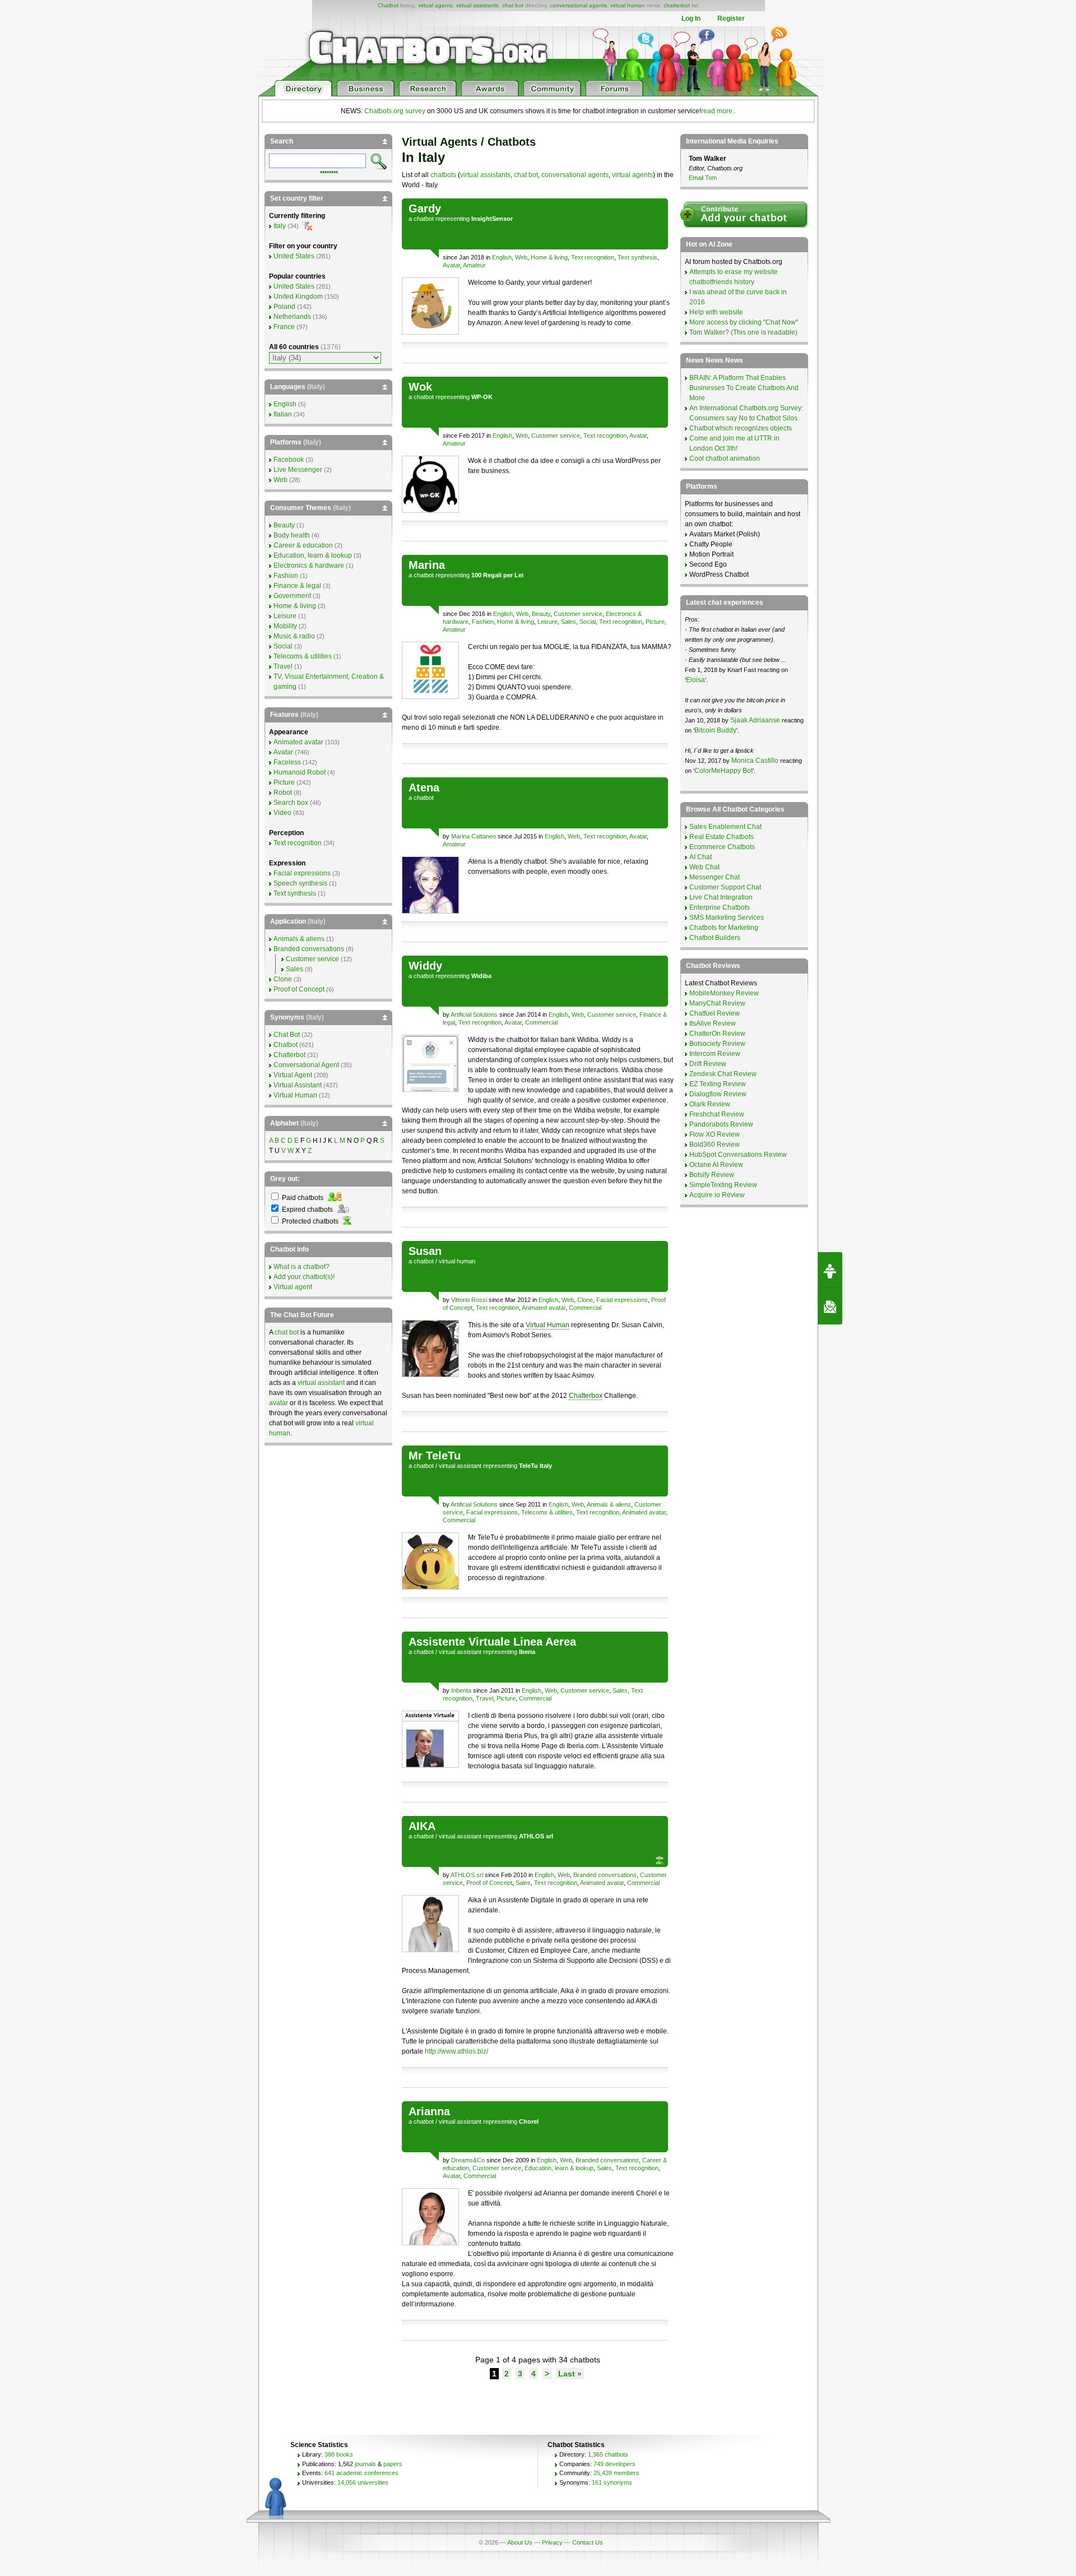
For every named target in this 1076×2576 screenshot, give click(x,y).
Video (282, 813)
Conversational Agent (306, 1065)
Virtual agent (293, 1287)
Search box (291, 803)
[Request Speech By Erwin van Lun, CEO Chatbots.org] (830, 1270)
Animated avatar (544, 1308)
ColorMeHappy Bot (723, 771)
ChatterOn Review (717, 1034)
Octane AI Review (716, 1165)
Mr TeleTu (435, 1456)
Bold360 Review (715, 1145)
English (502, 257)
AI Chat (701, 857)
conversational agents (578, 5)
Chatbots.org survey (395, 111)
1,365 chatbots (608, 2454)
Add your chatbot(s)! (304, 1277)
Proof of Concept (489, 1883)
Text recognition (593, 257)
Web (521, 257)
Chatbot (388, 5)
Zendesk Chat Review (723, 1074)
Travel (484, 1698)
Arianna (429, 2111)
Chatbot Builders (715, 938)
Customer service (556, 435)
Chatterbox (586, 1396)
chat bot (513, 5)
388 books (339, 2454)
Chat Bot (287, 1035)
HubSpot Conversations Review (738, 1155)
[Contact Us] (830, 1306)
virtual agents (435, 5)
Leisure (548, 622)
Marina (427, 565)
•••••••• (329, 171)
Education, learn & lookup (559, 2168)
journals (365, 2464)
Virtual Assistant (298, 1085)
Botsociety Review (717, 1044)
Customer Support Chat (725, 887)
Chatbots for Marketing (724, 928)
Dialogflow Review (718, 1094)
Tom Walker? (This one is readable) (743, 332)
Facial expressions (622, 1300)
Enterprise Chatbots (720, 907)
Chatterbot (289, 1055)
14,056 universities (363, 2482)
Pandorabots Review (721, 1124)
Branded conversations (605, 1875)
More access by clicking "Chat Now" (744, 322)
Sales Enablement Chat (725, 827)
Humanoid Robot (300, 772)
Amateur (474, 265)
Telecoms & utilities (547, 1512)
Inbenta (461, 1690)
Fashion (483, 622)
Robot (283, 793)
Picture (655, 622)
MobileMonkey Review (724, 993)
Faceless (287, 762)
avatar (279, 1403)
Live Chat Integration (721, 897)
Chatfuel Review (715, 1013)
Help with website (716, 312)
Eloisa (695, 680)
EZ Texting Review (718, 1084)
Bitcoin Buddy (715, 730)
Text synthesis (637, 257)
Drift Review (708, 1064)
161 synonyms (612, 2482)
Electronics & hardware (309, 566)
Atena (424, 787)
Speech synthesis (300, 883)
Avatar (451, 265)
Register (731, 18)
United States (294, 256)
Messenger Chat (715, 877)
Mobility (285, 626)
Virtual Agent (293, 1075)
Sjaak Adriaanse (755, 720)
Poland (284, 307)
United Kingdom (298, 296)
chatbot (424, 219)
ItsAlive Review (713, 1023)
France (284, 327)
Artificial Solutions (474, 1014)
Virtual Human (548, 1325)
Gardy (425, 209)
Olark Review (710, 1104)
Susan (425, 1251)
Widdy (425, 966)
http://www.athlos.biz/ (456, 2051)
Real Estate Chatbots (722, 837)
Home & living (549, 257)
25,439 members (616, 2473)
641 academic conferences (361, 2473)
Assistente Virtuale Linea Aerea (492, 1642)
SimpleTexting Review (723, 1185)
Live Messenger (298, 470)
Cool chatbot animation (725, 458)
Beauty (541, 614)
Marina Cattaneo (474, 836)
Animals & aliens (609, 1504)
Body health (292, 535)
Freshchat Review (717, 1114)
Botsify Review (712, 1175)
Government (292, 596)
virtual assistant (460, 1466)
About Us (520, 2542)
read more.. (718, 111)
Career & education (303, 545)
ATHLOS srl (467, 1875)
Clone (585, 1300)
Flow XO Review (715, 1134)
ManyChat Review (717, 1003)
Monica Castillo (755, 761)
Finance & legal (297, 586)
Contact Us (588, 2542)
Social (588, 622)
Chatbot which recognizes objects (741, 428)
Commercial (541, 1022)
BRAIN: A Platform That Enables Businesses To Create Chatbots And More (744, 388)
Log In (691, 18)
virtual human (628, 5)
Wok (420, 387)
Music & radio (294, 636)
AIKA (422, 1826)
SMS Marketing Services (727, 918)
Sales (569, 622)
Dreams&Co (468, 2160)
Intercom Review (715, 1054)
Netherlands (292, 317)
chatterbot (677, 5)
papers (393, 2464)
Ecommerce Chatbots (722, 847)
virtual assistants (477, 5)
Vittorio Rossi (469, 1300)
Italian (283, 414)
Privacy (552, 2542)
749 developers (614, 2464)
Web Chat (704, 867)
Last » (570, 2374)
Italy (280, 226)
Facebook (289, 460)
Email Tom (703, 178)
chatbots (443, 175)
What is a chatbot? (302, 1267)
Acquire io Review (717, 1195)
